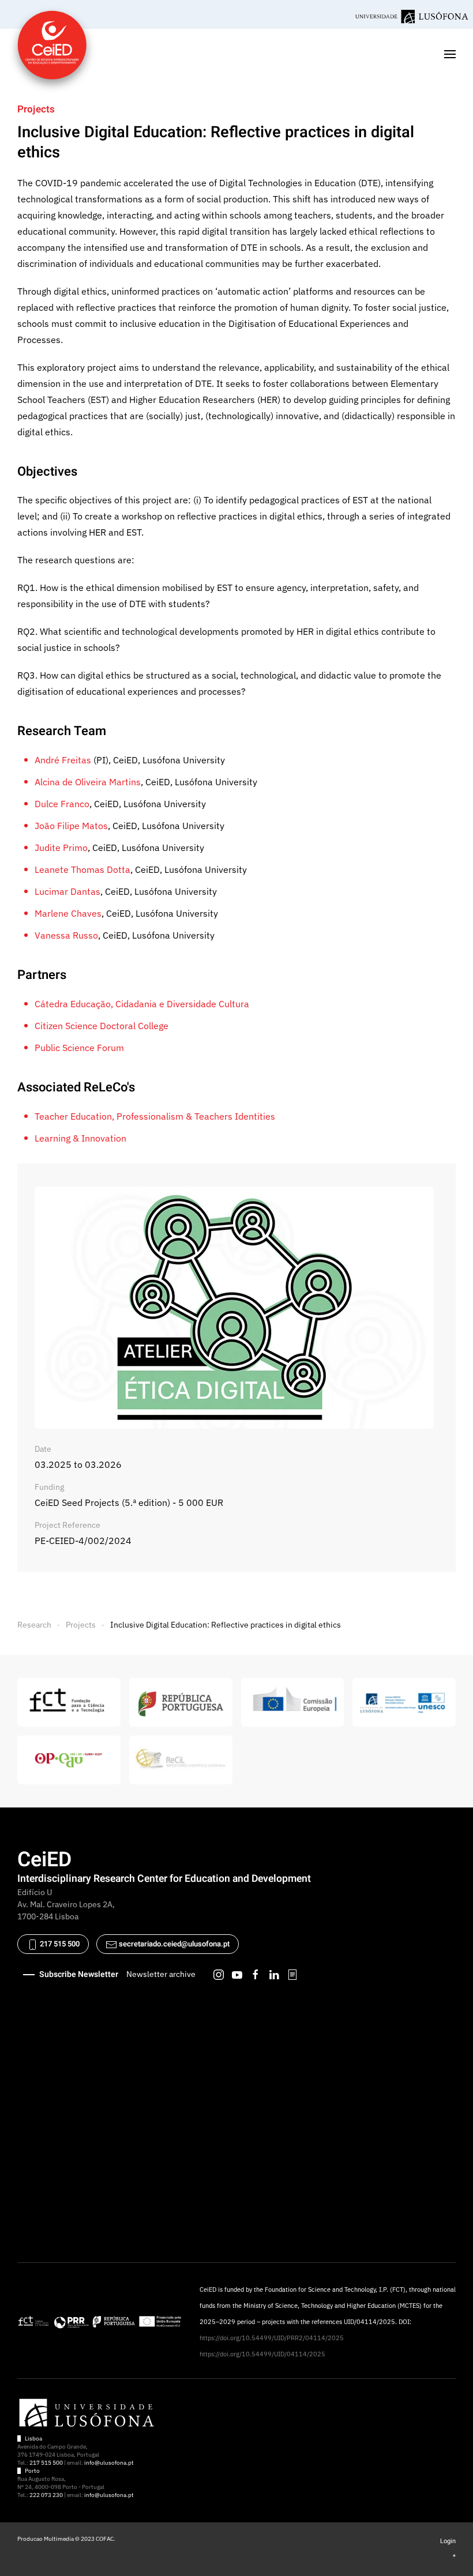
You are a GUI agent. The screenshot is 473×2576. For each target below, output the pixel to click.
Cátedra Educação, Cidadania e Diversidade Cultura (142, 1004)
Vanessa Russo (66, 935)
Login (448, 2541)
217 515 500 (59, 1944)
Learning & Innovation (80, 1138)
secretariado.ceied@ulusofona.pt (174, 1944)
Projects (36, 109)
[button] (450, 54)
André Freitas (63, 760)
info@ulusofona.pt (109, 2463)
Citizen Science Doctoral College (102, 1026)
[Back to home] (52, 54)
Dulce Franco (62, 804)
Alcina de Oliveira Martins (88, 782)
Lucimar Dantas (67, 891)
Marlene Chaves (68, 913)
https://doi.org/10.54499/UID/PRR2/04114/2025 (272, 2338)
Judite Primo (61, 848)
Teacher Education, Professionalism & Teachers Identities (155, 1116)
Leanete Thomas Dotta (82, 869)
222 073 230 (46, 2495)
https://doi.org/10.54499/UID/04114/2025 (262, 2354)
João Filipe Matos (71, 826)
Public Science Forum (79, 1048)
